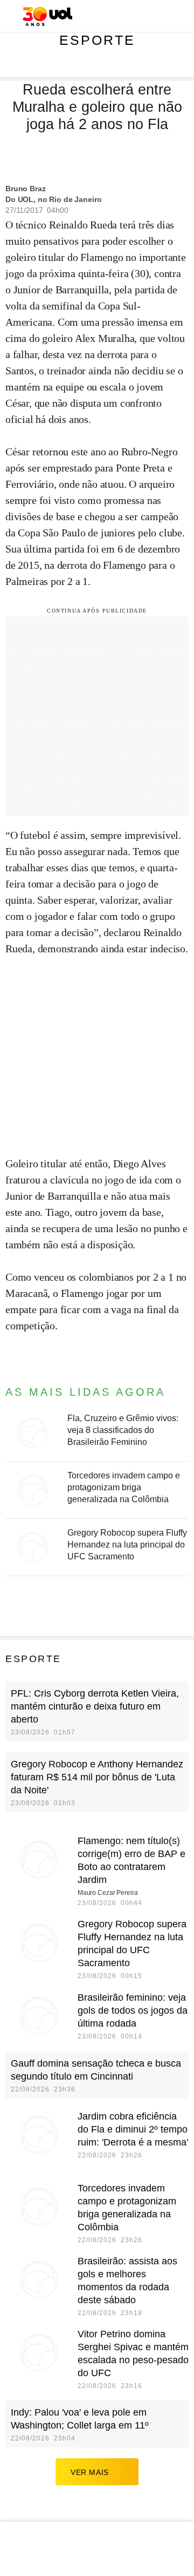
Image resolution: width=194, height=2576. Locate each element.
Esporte (97, 40)
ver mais (90, 2472)
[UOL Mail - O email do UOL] (129, 17)
